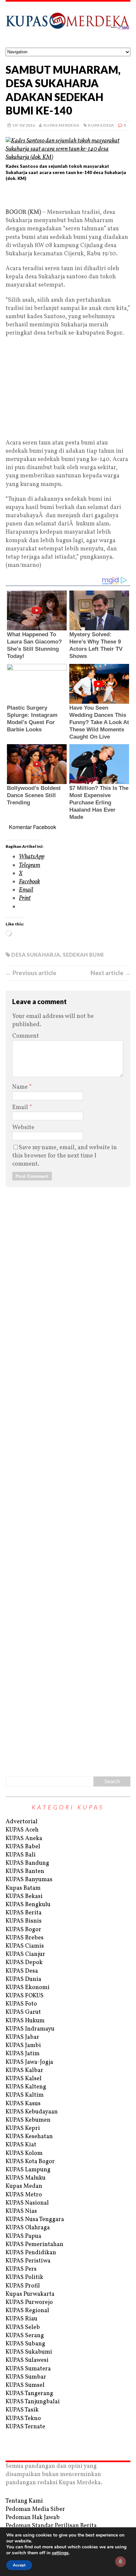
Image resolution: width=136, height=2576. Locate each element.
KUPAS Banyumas (29, 1880)
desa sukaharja (36, 955)
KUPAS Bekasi (24, 1896)
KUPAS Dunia (23, 1979)
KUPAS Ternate (25, 2427)
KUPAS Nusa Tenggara (35, 2220)
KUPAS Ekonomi (28, 1988)
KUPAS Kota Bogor (30, 2162)
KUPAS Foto (21, 2004)
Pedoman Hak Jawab (33, 2518)
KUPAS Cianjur (25, 1954)
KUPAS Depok (24, 1963)
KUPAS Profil (23, 2286)
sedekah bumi (83, 955)
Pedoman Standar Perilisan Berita (51, 2526)
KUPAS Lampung (28, 2170)
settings (60, 2553)
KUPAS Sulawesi (27, 2360)
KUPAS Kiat (21, 2145)
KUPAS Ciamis (25, 1946)
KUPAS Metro (24, 2195)
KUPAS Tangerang (29, 2394)
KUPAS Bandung (27, 1863)
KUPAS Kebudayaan (32, 2112)
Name (21, 1087)
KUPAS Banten (25, 1871)
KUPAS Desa (101, 125)
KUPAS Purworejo (29, 2302)
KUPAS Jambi (23, 2046)
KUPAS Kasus (23, 2104)
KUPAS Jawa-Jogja (29, 2062)
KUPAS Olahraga (28, 2228)
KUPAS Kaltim (25, 2095)
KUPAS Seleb (23, 2327)
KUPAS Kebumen (28, 2120)
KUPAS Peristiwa (28, 2261)
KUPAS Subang (25, 2344)
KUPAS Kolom (24, 2153)
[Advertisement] (68, 197)
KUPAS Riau (21, 2319)
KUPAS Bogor (23, 1930)
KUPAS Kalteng (26, 2087)
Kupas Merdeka (61, 125)
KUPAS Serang (25, 2336)
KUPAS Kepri (23, 2128)
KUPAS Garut (23, 2012)
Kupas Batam (23, 1888)
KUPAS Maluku (26, 2178)
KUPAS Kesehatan (29, 2137)
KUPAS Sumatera (28, 2369)
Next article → (110, 973)
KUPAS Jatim (23, 2054)
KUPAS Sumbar (26, 2377)
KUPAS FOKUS (25, 1996)
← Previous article (31, 973)
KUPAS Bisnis (24, 1921)
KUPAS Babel (23, 1847)
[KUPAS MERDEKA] (68, 25)
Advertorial (22, 1822)
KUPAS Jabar (22, 2037)
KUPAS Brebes (25, 1938)
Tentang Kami (24, 2501)
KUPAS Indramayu (30, 2029)
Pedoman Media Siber (35, 2509)
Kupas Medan (24, 2186)
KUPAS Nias (21, 2211)
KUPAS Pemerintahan (34, 2245)
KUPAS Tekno (23, 2419)
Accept (19, 2565)
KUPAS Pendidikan (31, 2253)
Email (21, 1108)
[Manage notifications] (120, 2562)
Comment (26, 1036)
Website (23, 1128)
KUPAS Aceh (22, 1830)
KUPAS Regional (27, 2311)
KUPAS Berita (24, 1913)
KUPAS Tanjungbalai (33, 2402)
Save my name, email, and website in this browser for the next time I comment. (65, 1156)
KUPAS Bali (21, 1855)
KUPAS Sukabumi (29, 2352)
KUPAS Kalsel (24, 2079)
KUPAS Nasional (27, 2203)
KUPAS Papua (23, 2236)
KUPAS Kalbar (24, 2071)
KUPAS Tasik (22, 2410)
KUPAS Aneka (24, 1839)
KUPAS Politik (24, 2277)
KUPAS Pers (21, 2269)
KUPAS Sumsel (25, 2385)
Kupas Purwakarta (30, 2294)
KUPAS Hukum (25, 2021)
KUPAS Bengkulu (28, 1905)
